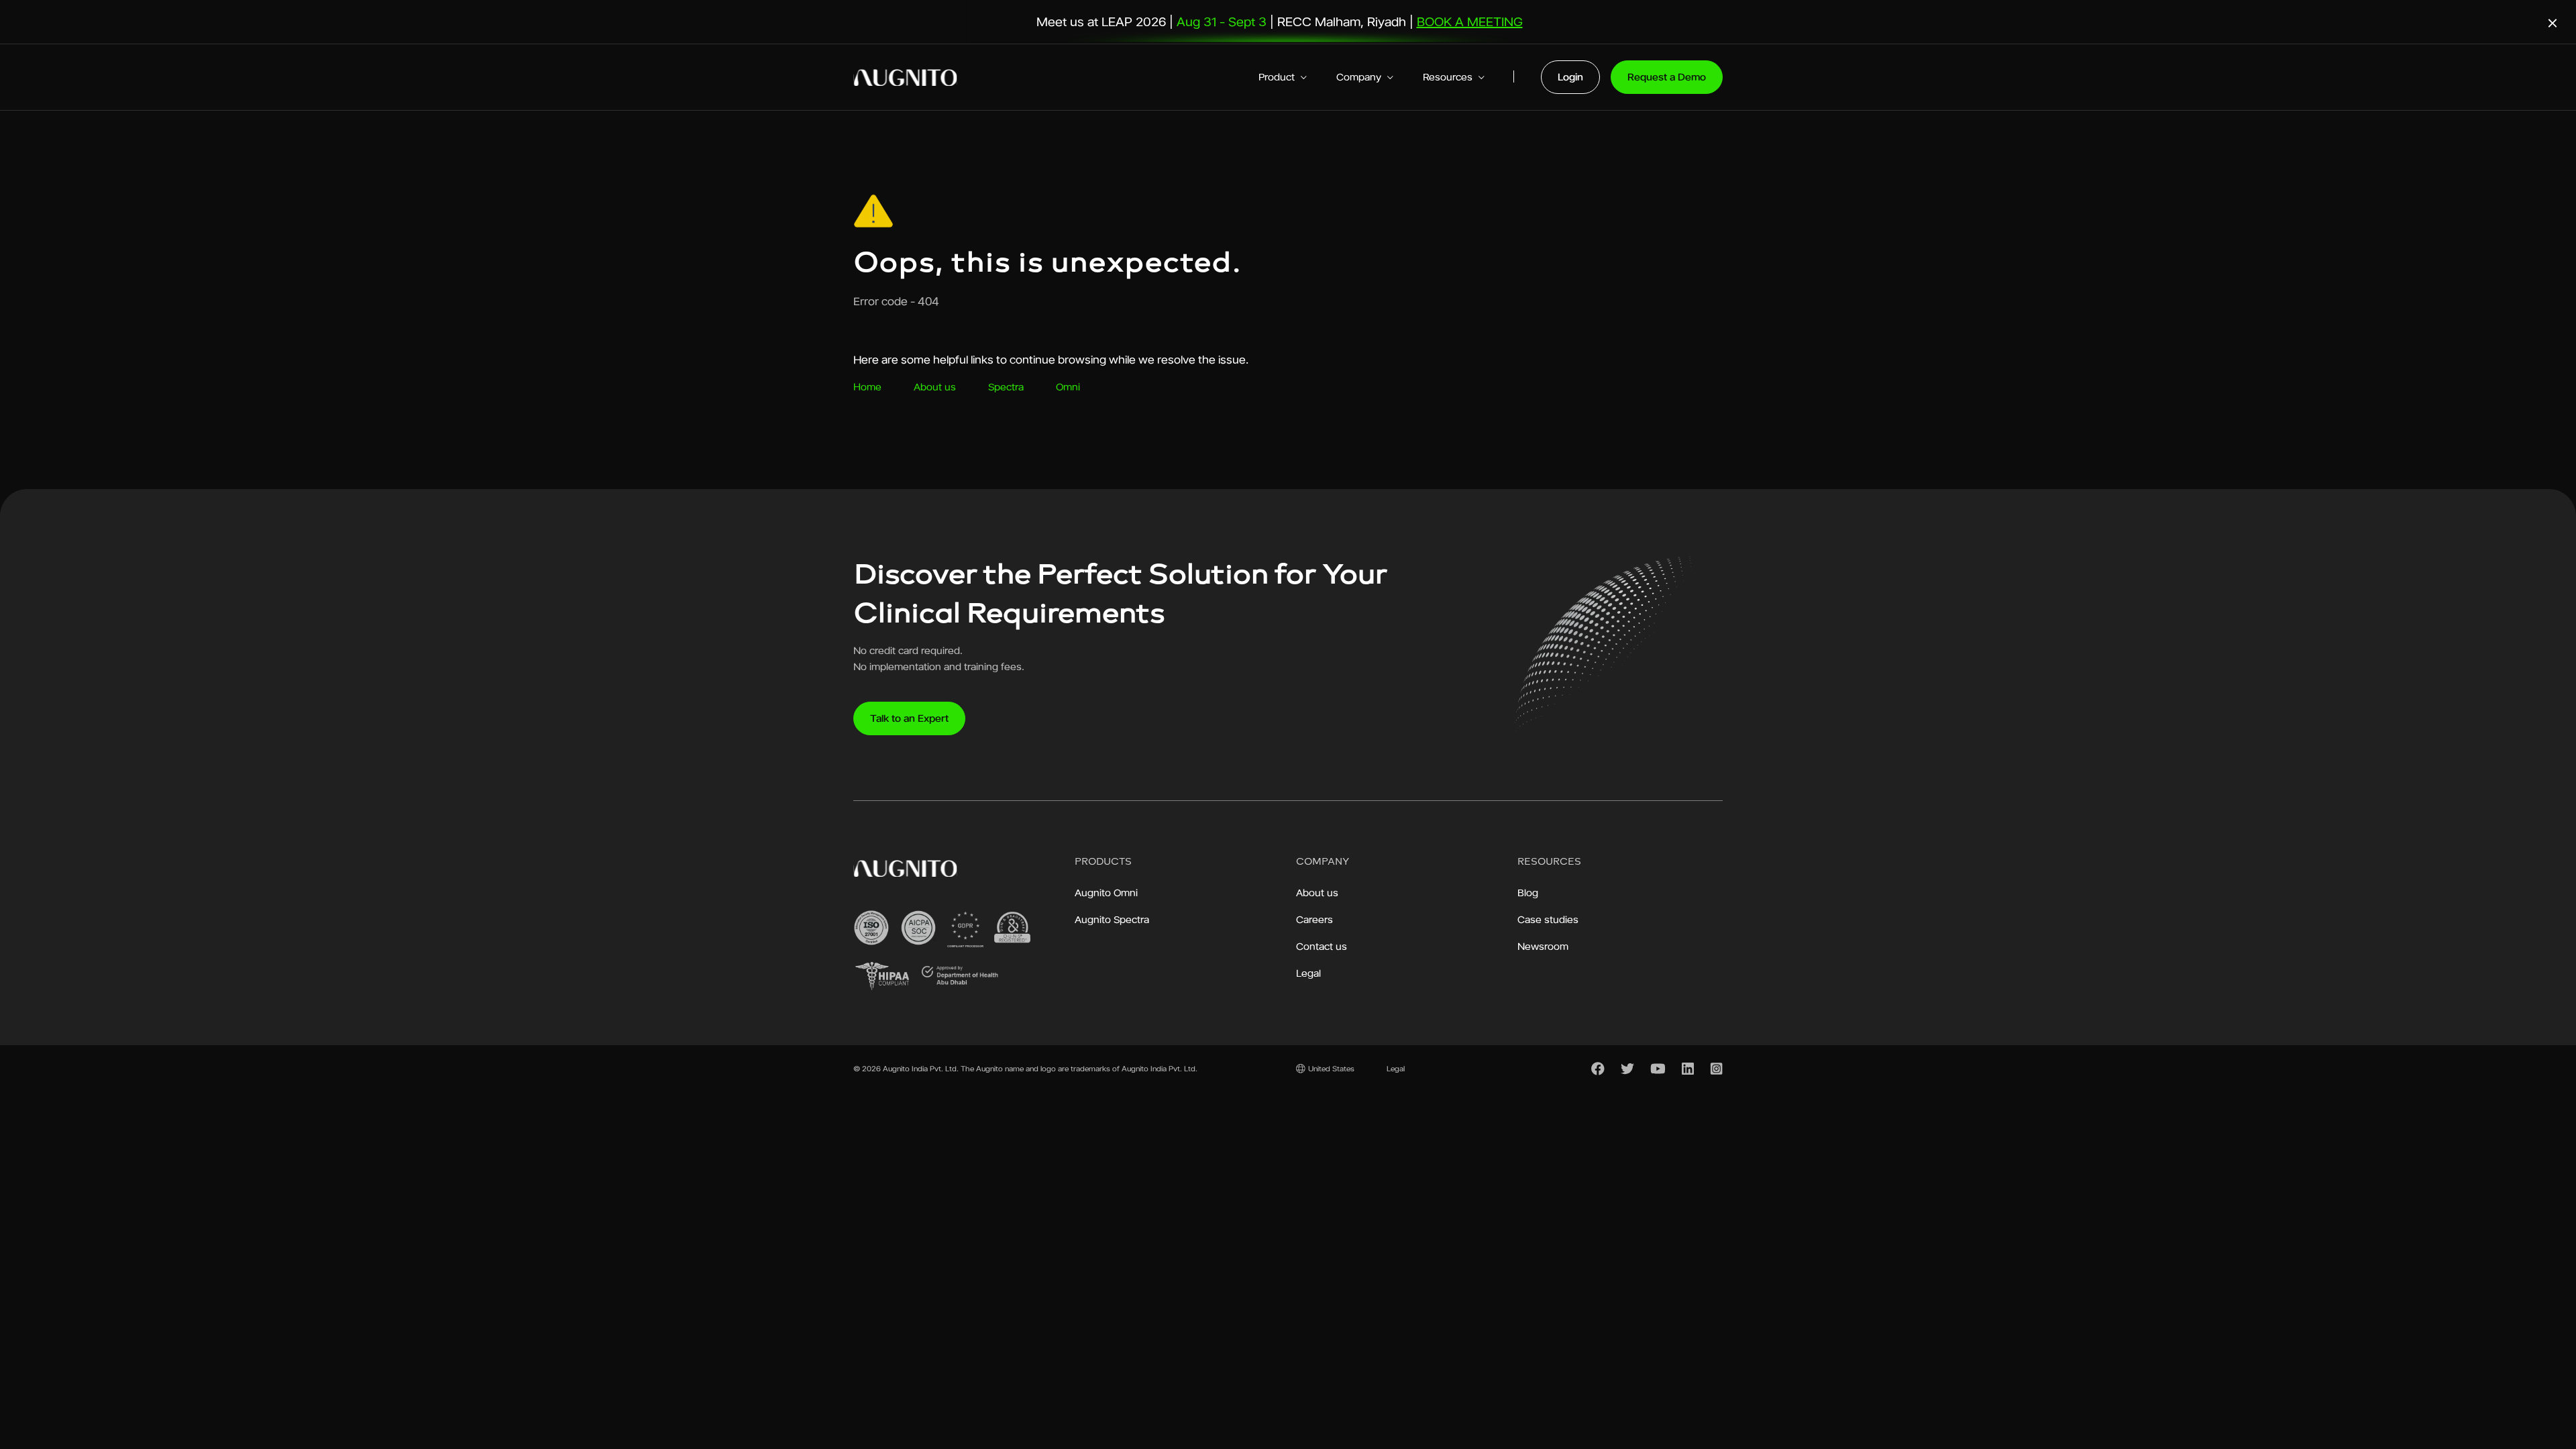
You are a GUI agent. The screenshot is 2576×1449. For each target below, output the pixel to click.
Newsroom (1543, 946)
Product (1278, 77)
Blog (1528, 893)
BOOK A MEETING (1470, 21)
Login (1570, 77)
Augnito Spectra (1112, 919)
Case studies (1548, 919)
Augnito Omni (1106, 893)
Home (867, 387)
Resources (1449, 77)
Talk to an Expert (909, 718)
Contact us (1322, 946)
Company (1360, 77)
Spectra (1006, 387)
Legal (1308, 973)
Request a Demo (1667, 77)
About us (935, 387)
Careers (1314, 919)
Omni (1068, 387)
